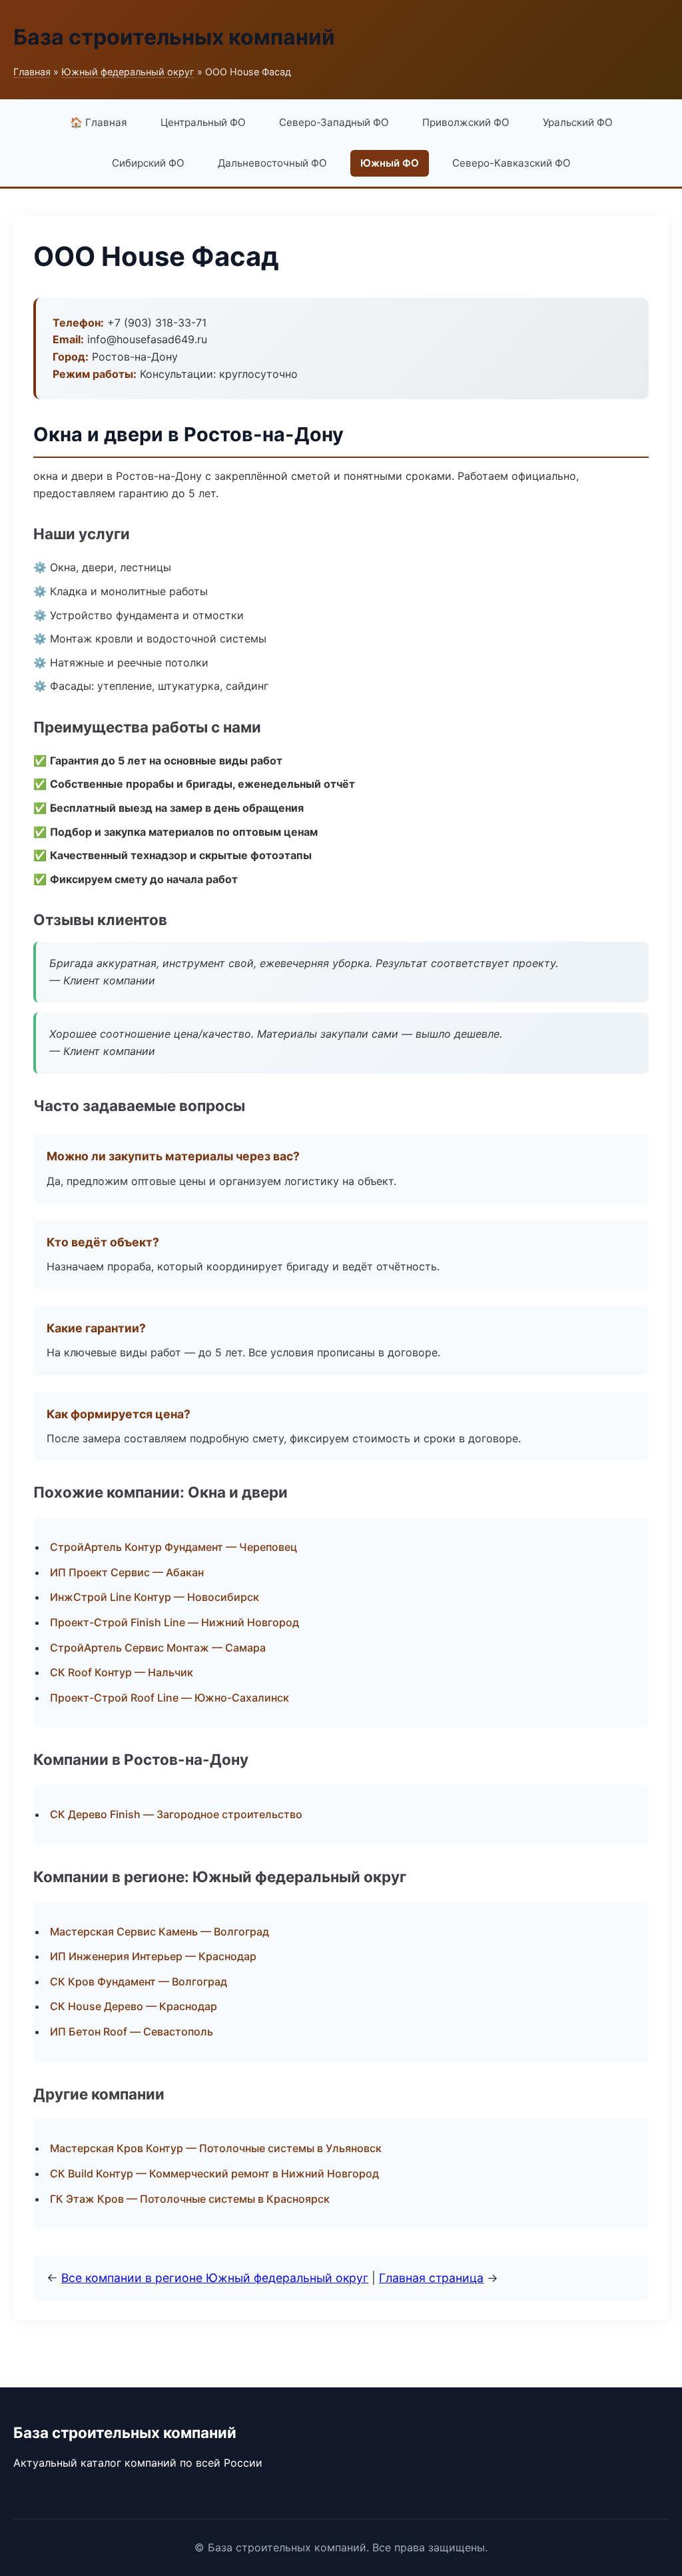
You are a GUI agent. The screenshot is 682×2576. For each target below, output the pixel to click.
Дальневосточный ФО (272, 163)
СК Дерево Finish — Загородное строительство (176, 1814)
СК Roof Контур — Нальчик (122, 1672)
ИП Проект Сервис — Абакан (127, 1572)
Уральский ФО (578, 122)
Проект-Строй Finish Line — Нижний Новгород (174, 1622)
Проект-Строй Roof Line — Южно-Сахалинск (170, 1698)
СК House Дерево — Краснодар (134, 2006)
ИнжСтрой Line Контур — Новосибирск (155, 1597)
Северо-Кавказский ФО (511, 163)
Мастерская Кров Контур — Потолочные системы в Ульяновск (216, 2148)
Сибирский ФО (148, 163)
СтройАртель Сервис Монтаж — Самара (158, 1648)
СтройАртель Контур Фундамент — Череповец (173, 1547)
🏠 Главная (99, 122)
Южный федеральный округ (128, 72)
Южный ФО (390, 163)
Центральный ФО (203, 122)
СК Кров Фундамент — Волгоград (139, 1981)
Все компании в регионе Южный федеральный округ (215, 2278)
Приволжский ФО (466, 122)
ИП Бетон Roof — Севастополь (132, 2031)
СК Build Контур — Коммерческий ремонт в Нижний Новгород (214, 2173)
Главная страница (431, 2278)
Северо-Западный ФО (334, 122)
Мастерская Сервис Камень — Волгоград (160, 1932)
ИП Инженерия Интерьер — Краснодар (153, 1956)
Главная (32, 72)
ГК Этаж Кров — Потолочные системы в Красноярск (190, 2199)
